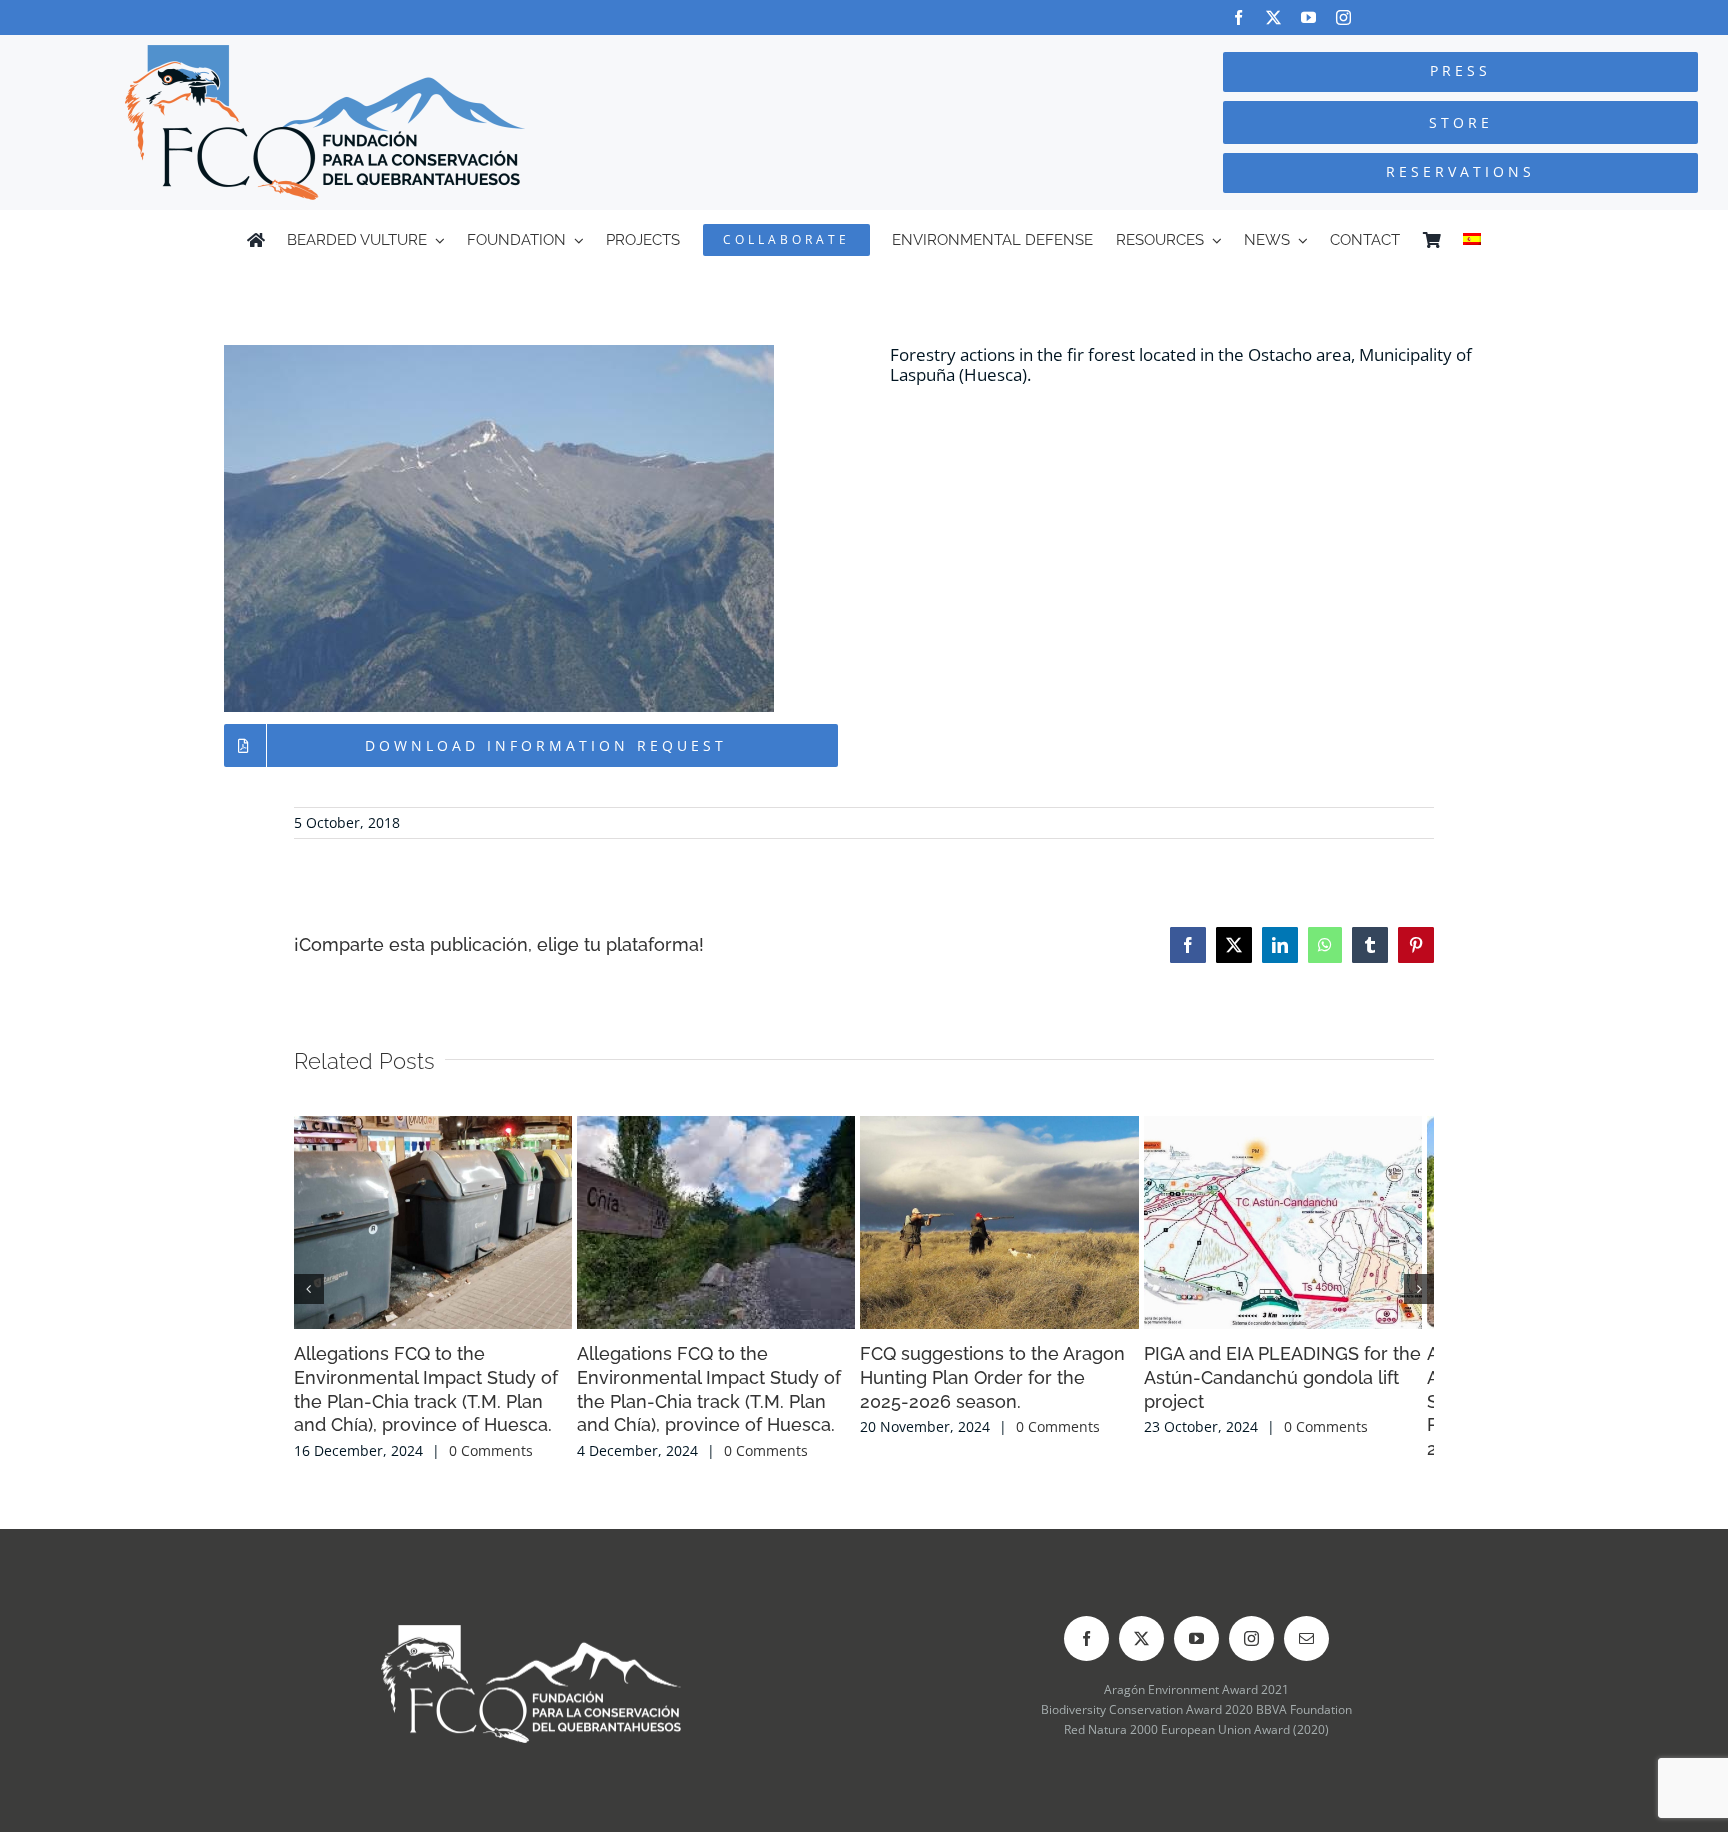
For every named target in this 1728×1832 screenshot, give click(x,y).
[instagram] (1343, 17)
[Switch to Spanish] (1472, 240)
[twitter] (1273, 17)
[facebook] (1238, 17)
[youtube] (1308, 17)
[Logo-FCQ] (325, 53)
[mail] (1306, 1689)
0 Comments (491, 1502)
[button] (309, 1314)
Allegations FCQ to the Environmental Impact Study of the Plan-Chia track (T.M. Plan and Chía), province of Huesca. (467, 1452)
